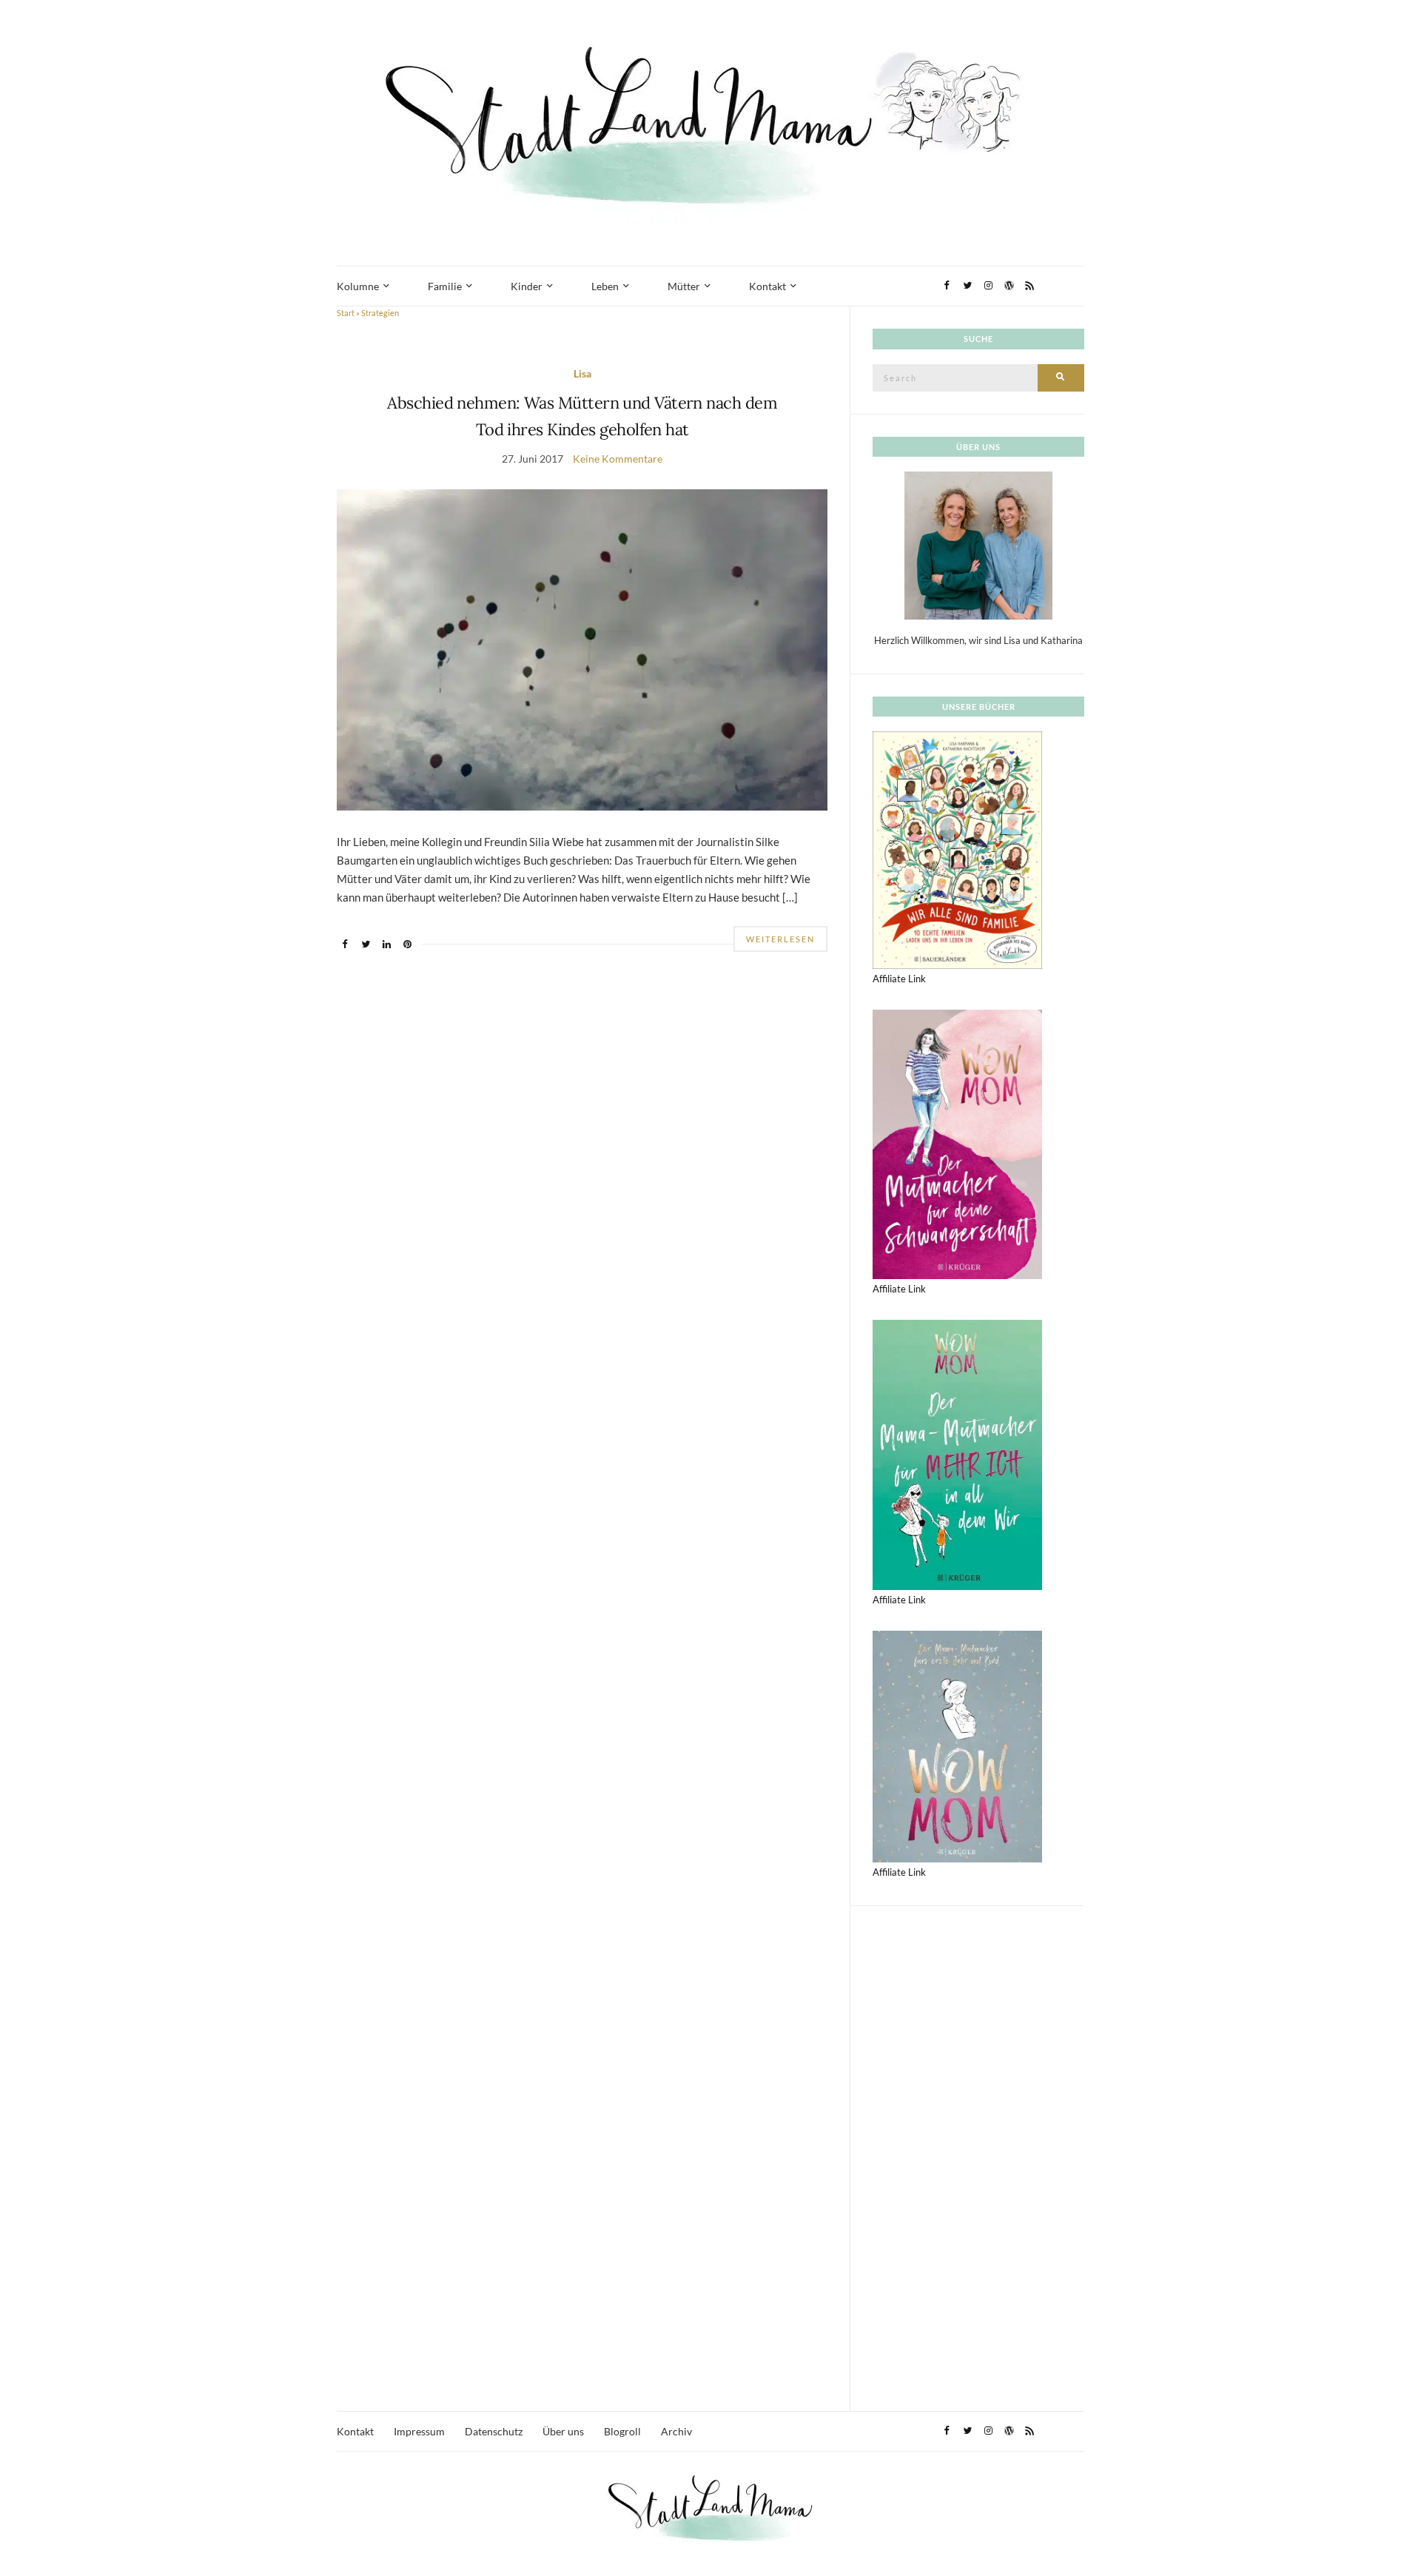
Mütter (684, 286)
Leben (605, 286)
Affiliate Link (899, 979)
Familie (445, 286)
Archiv (676, 2431)
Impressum (419, 2431)
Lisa (582, 373)
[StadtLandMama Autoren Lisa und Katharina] (978, 545)
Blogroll (622, 2431)
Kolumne (358, 286)
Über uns (563, 2431)
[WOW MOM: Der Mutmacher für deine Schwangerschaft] (957, 1143)
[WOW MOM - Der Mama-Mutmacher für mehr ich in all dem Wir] (957, 1454)
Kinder (527, 286)
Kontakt (767, 286)
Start (346, 313)
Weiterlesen (780, 939)
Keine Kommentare (618, 459)
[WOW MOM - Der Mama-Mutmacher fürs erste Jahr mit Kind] (957, 1745)
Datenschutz (494, 2431)
